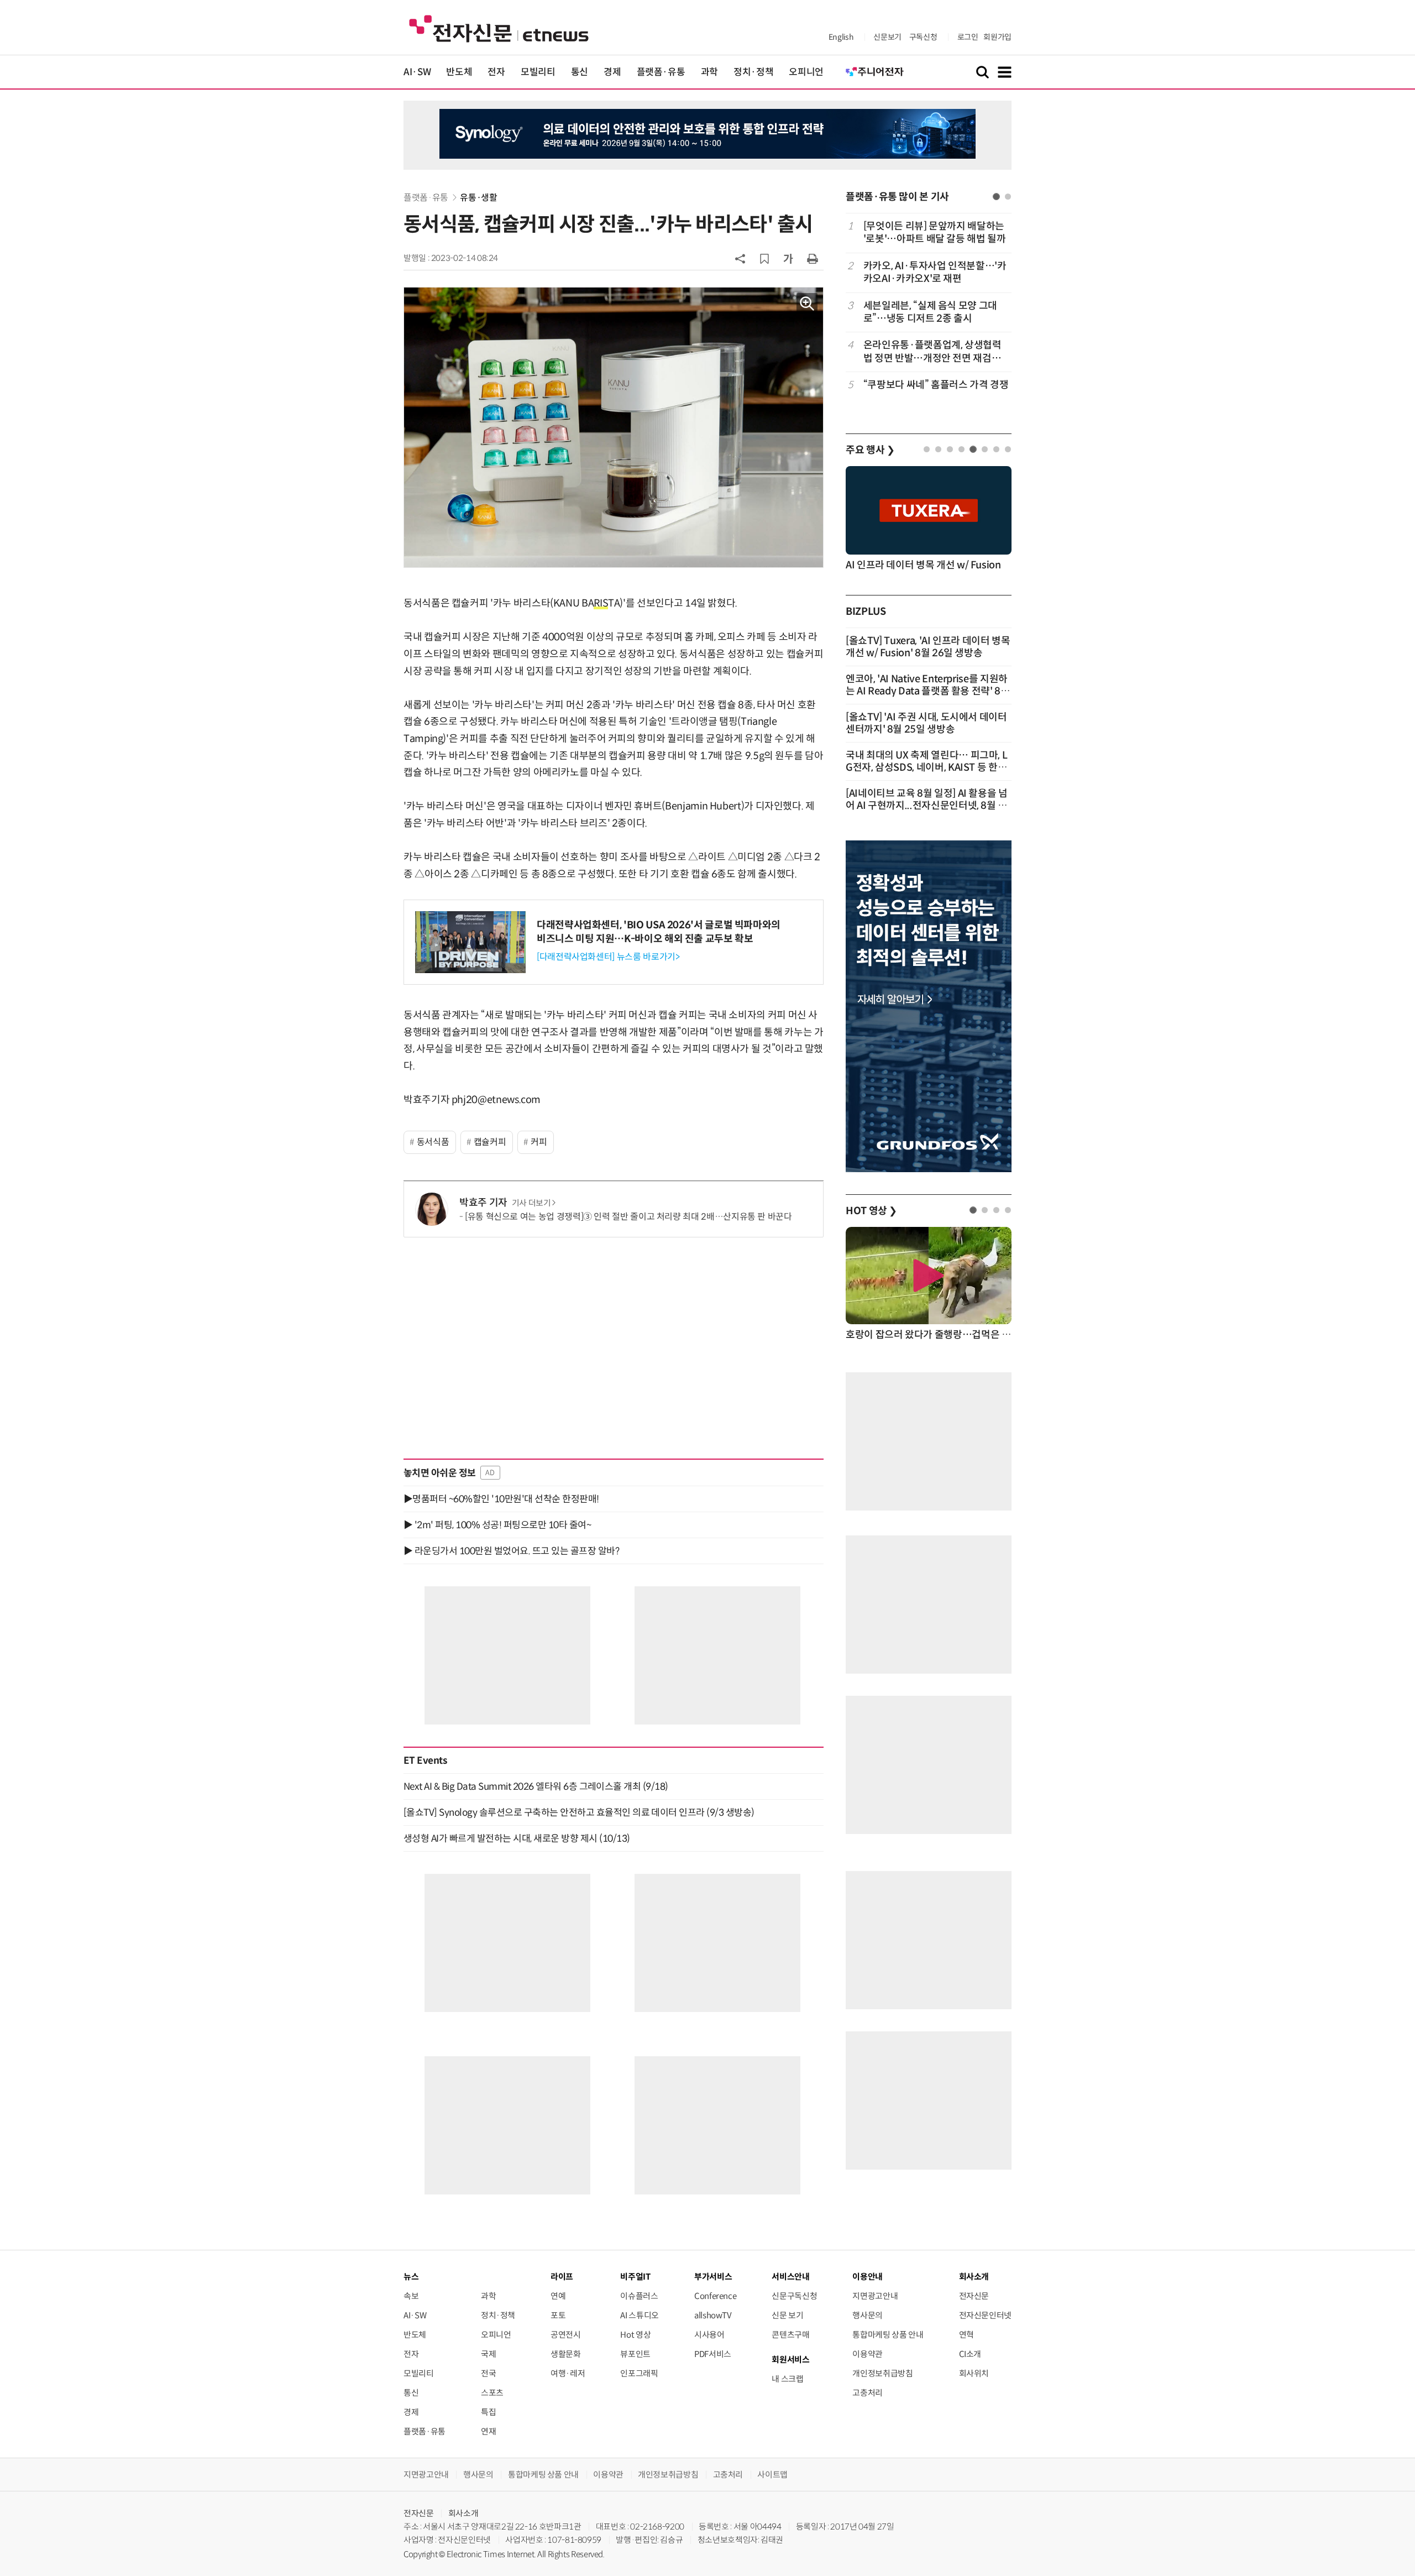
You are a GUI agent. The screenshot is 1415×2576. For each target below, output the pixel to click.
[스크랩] (764, 259)
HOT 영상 (871, 1211)
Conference (715, 2296)
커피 (539, 1142)
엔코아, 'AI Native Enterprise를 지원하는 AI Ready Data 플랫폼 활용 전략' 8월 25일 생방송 (928, 691)
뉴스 (411, 2277)
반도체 (459, 72)
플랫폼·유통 (661, 72)
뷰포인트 (635, 2354)
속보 (411, 2296)
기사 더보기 (531, 1203)
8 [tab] (1008, 449)
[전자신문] (499, 28)
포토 (558, 2315)
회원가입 (997, 37)
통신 (580, 72)
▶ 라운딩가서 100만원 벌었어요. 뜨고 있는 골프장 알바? (511, 1551)
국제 (488, 2354)
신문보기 (887, 37)
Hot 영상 (635, 2335)
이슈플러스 (639, 2296)
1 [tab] (996, 197)
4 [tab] (961, 449)
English (841, 37)
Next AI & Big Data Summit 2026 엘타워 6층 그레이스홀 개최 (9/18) (536, 1786)
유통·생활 (478, 198)
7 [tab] (996, 449)
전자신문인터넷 (985, 2315)
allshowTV (713, 2315)
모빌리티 (538, 72)
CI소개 (970, 2354)
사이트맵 (772, 2475)
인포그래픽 (639, 2373)
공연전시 (566, 2335)
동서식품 (433, 1142)
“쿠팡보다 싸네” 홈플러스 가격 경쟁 (936, 385)
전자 (496, 72)
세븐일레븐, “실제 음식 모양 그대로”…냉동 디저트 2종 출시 (930, 312)
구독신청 (923, 37)
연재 (488, 2431)
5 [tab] (973, 449)
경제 (612, 72)
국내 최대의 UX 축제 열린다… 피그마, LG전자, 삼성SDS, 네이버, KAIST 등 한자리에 (926, 767)
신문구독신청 (794, 2296)
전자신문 (974, 2296)
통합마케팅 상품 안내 (888, 2335)
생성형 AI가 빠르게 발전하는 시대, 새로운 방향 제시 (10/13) (517, 1838)
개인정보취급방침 (882, 2373)
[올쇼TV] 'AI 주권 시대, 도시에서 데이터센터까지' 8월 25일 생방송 (926, 723)
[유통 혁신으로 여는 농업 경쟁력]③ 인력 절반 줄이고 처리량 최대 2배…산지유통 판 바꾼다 (628, 1217)
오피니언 (806, 72)
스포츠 (492, 2393)
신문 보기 (787, 2315)
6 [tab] (985, 449)
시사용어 (709, 2335)
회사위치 (974, 2373)
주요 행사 (870, 450)
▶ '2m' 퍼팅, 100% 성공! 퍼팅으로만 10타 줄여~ (497, 1525)
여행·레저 (568, 2373)
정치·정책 (753, 72)
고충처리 (868, 2393)
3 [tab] (950, 449)
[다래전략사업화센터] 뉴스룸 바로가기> (608, 957)
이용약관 (868, 2354)
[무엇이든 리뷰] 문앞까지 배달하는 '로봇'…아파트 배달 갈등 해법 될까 (935, 232)
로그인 (968, 37)
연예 (558, 2296)
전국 (488, 2373)
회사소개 (463, 2513)
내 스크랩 (787, 2379)
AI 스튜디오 (639, 2315)
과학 (709, 72)
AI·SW (417, 72)
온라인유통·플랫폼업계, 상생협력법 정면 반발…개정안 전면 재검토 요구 (932, 352)
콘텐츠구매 (790, 2335)
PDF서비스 (713, 2354)
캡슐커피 (490, 1142)
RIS (601, 603)
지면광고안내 (875, 2296)
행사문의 (868, 2315)
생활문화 (566, 2354)
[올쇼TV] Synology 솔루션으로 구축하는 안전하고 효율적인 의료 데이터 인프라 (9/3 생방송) (579, 1812)
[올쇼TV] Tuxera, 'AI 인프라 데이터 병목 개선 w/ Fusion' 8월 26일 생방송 (928, 647)
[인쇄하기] (813, 258)
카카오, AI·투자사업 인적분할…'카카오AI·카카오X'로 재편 (935, 272)
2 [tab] (1008, 197)
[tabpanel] (929, 312)
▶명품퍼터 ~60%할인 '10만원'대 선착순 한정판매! (501, 1499)
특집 (488, 2412)
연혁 (966, 2335)
